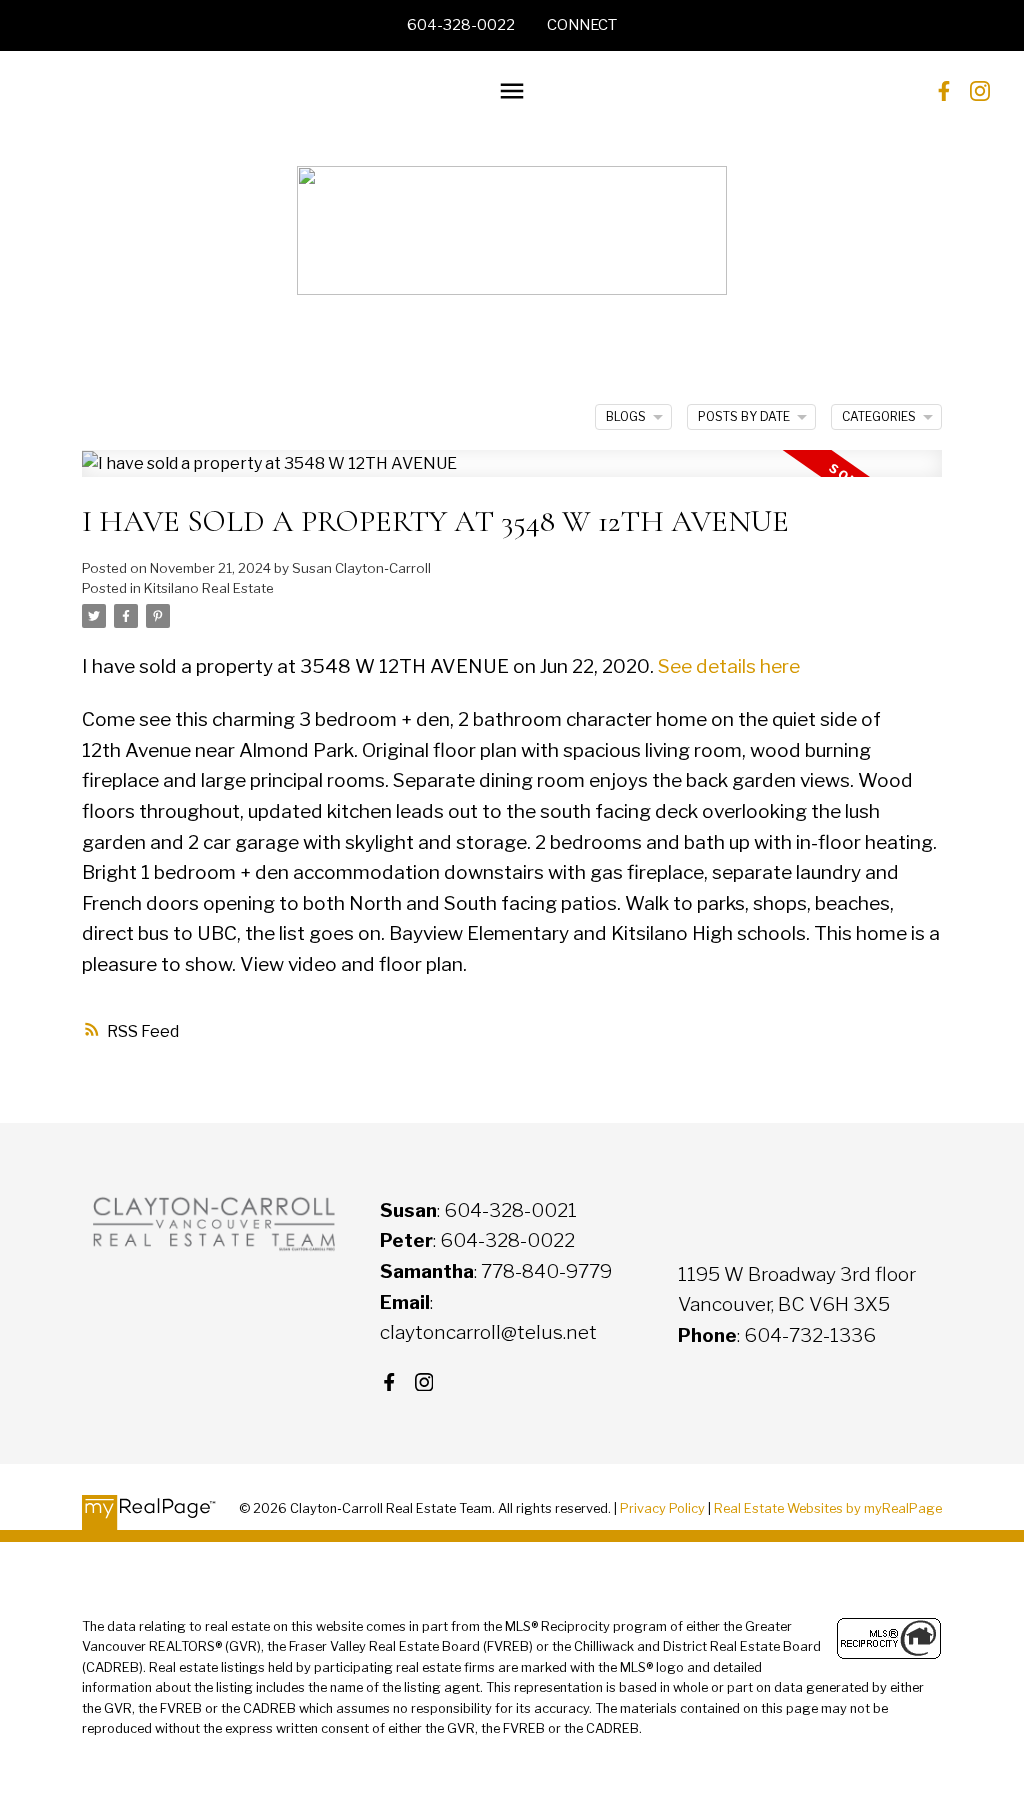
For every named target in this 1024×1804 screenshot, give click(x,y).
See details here (729, 666)
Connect (582, 25)
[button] (461, 25)
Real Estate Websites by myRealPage (828, 1508)
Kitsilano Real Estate (209, 588)
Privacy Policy (662, 1508)
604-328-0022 (461, 25)
